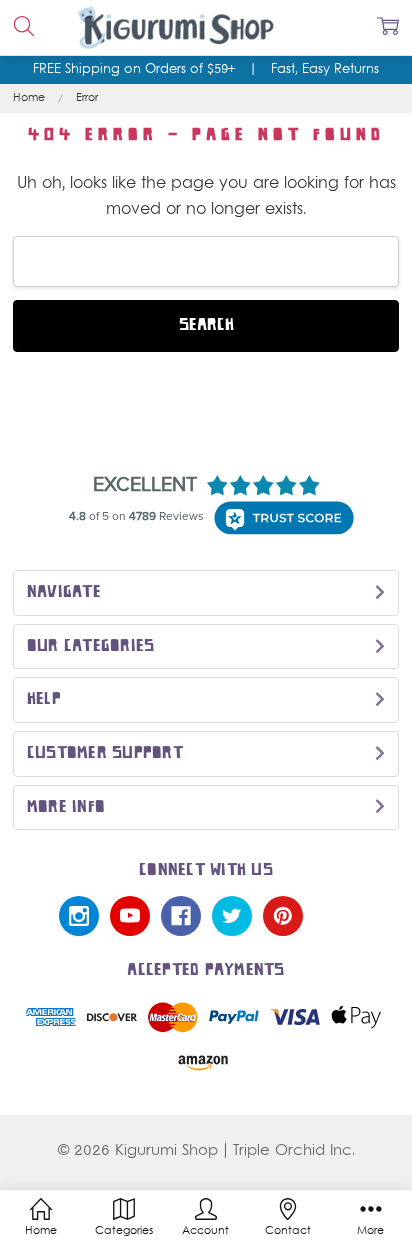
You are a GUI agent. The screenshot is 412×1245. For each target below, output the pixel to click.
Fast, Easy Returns (325, 70)
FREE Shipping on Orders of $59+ (134, 70)
